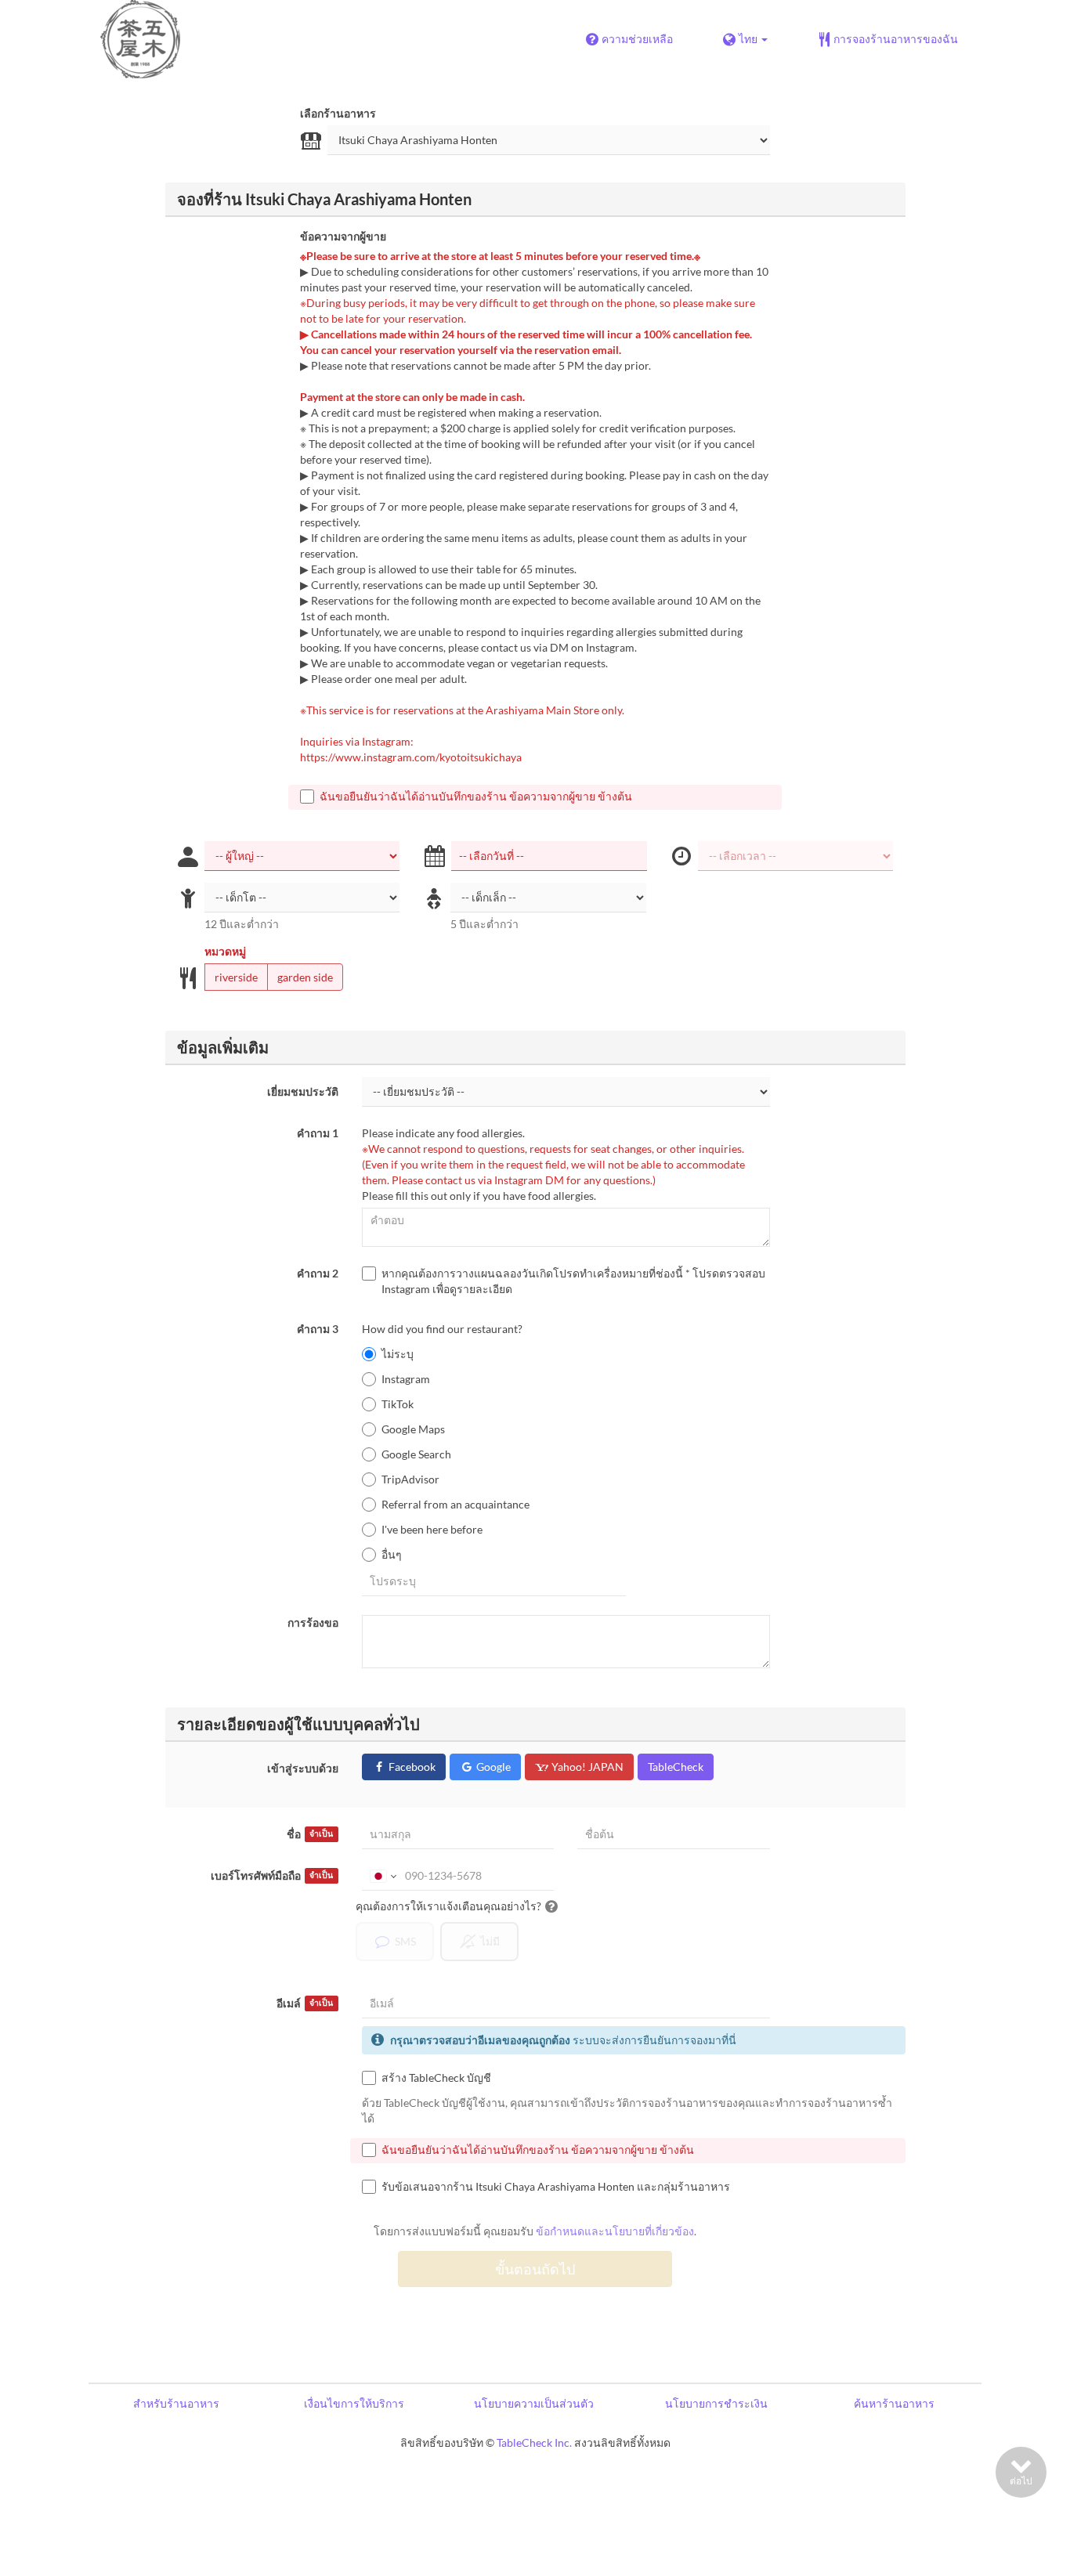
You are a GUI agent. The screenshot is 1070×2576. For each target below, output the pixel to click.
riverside (236, 977)
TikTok (398, 1404)
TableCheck (676, 1767)
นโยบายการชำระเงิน (716, 2403)
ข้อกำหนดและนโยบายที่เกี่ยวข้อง (615, 2231)
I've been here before (432, 1529)
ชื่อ (310, 1834)
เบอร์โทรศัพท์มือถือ (272, 1875)
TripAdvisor (410, 1479)
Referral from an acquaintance (455, 1504)
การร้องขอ (313, 1622)
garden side (305, 977)
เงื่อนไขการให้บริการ (354, 2403)
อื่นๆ (392, 1554)
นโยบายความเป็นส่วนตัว (534, 2403)
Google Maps (413, 1429)
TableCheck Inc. (534, 2442)
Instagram (406, 1379)
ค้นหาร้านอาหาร (894, 2403)
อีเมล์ (305, 2003)
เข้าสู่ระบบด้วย (303, 1768)
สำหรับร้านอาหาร (176, 2403)
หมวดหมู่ (225, 951)
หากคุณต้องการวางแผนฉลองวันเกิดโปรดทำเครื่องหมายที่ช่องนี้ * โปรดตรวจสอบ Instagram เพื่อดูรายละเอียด (573, 1281)
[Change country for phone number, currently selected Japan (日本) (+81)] (382, 1876)
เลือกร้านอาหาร (338, 113)
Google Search (416, 1454)
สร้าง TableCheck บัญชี (436, 2077)
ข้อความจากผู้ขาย (343, 236)
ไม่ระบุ (398, 1354)
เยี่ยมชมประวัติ (303, 1091)
